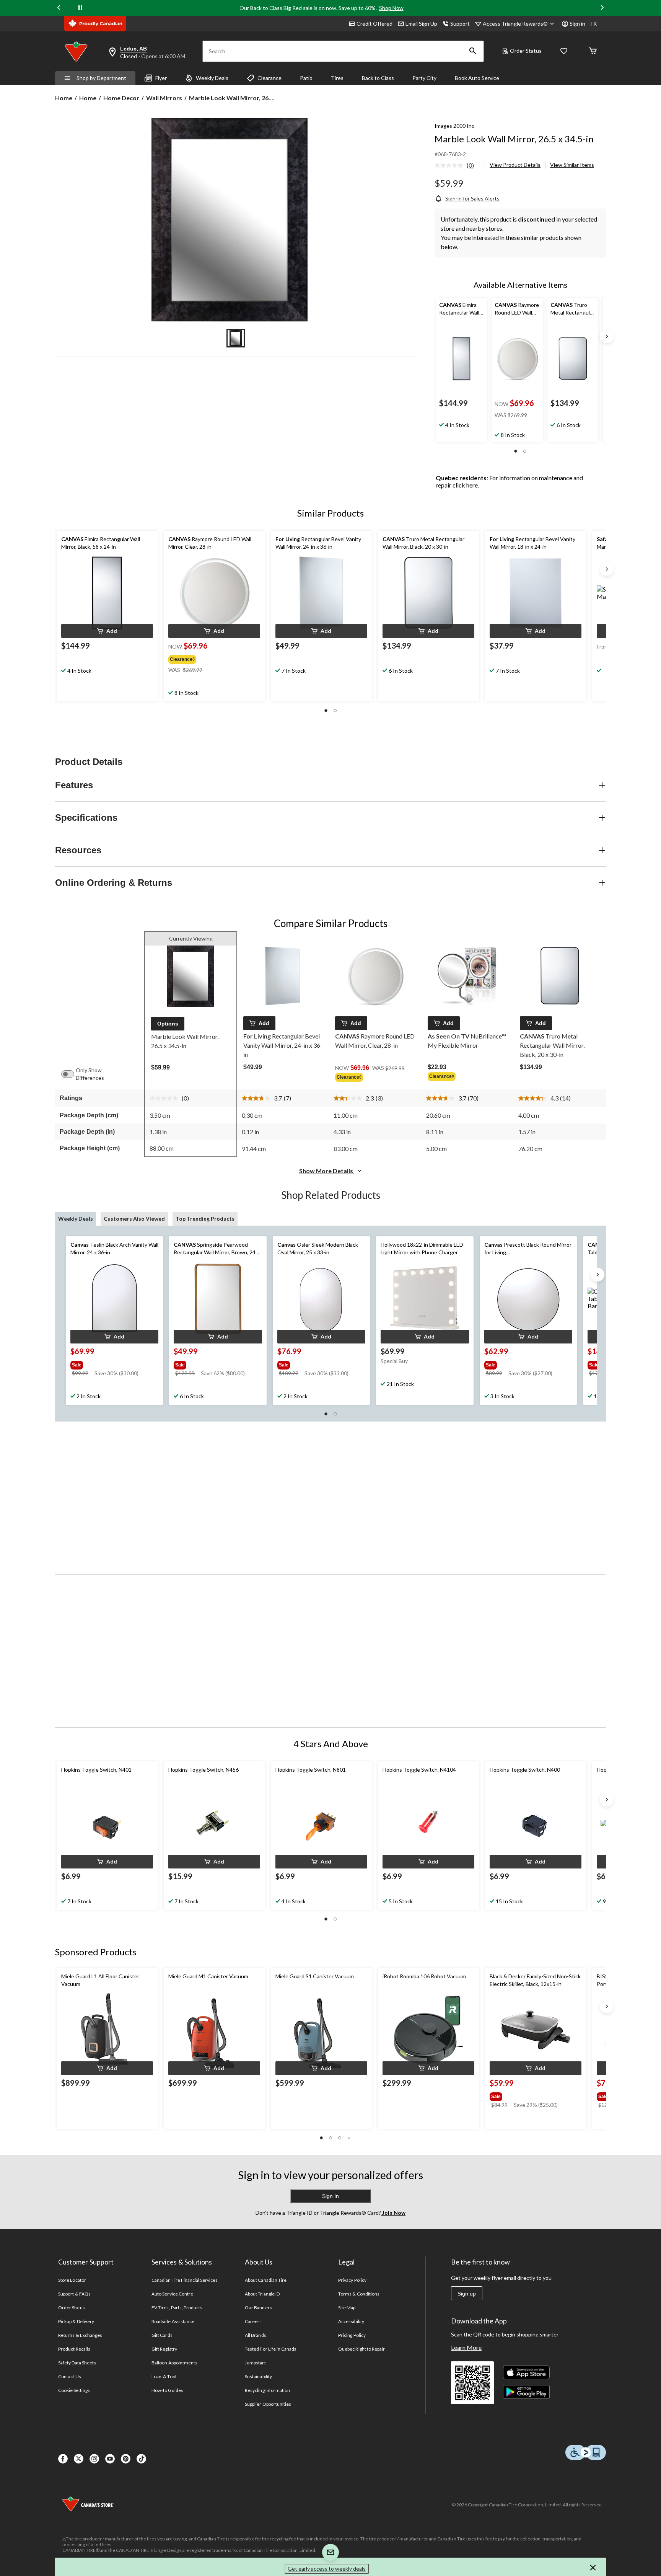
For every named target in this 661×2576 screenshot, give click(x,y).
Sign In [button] (330, 2196)
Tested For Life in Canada (271, 2349)
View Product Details (515, 165)
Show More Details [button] (327, 1171)
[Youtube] (110, 2459)
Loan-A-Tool (164, 2376)
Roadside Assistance (173, 2321)
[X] (79, 2459)
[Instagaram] (94, 2459)
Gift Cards (162, 2335)
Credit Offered (374, 24)
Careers (253, 2321)
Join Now (393, 2213)
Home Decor (121, 98)
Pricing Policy (352, 2335)
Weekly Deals (212, 78)
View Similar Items (572, 165)
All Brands (255, 2335)
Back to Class (378, 78)
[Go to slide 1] (236, 338)
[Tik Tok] (141, 2459)
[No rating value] (451, 165)
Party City (424, 78)
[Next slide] (602, 8)
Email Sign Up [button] (421, 24)
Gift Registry (164, 2349)
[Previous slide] (59, 8)
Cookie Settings (74, 2390)
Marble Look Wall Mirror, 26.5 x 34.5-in (514, 139)
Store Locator (72, 2280)
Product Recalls (74, 2349)
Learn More (466, 2347)
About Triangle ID (262, 2294)
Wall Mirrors (164, 98)
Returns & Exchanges (80, 2335)
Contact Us (69, 2376)
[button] (473, 51)
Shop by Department (101, 78)
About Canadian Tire (266, 2280)
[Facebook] (63, 2459)
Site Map (347, 2308)
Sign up (467, 2294)
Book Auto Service (477, 78)
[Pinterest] (126, 2459)
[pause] (80, 8)
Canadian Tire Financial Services (185, 2280)
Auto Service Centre (172, 2294)
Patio (306, 78)
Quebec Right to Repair (361, 2349)
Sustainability (258, 2376)
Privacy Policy (352, 2280)
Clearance (269, 78)
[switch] (72, 1074)
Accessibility (351, 2321)
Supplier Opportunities (268, 2404)
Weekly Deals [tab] (76, 1219)
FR (594, 24)
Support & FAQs (74, 2294)
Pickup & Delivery (76, 2321)
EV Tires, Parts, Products (177, 2308)
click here (465, 485)
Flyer (161, 78)
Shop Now (391, 8)
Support (460, 24)
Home (64, 98)
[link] (457, 166)
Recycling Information (267, 2390)
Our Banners (258, 2308)
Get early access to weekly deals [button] (327, 2569)
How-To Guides (167, 2390)
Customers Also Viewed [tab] (134, 1219)
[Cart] (593, 51)
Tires (337, 78)
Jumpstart (255, 2363)
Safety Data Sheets (77, 2363)
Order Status (526, 51)
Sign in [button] (577, 24)
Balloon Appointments (174, 2363)
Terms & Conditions (359, 2294)
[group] (209, 658)
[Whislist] (564, 51)
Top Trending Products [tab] (205, 1219)
